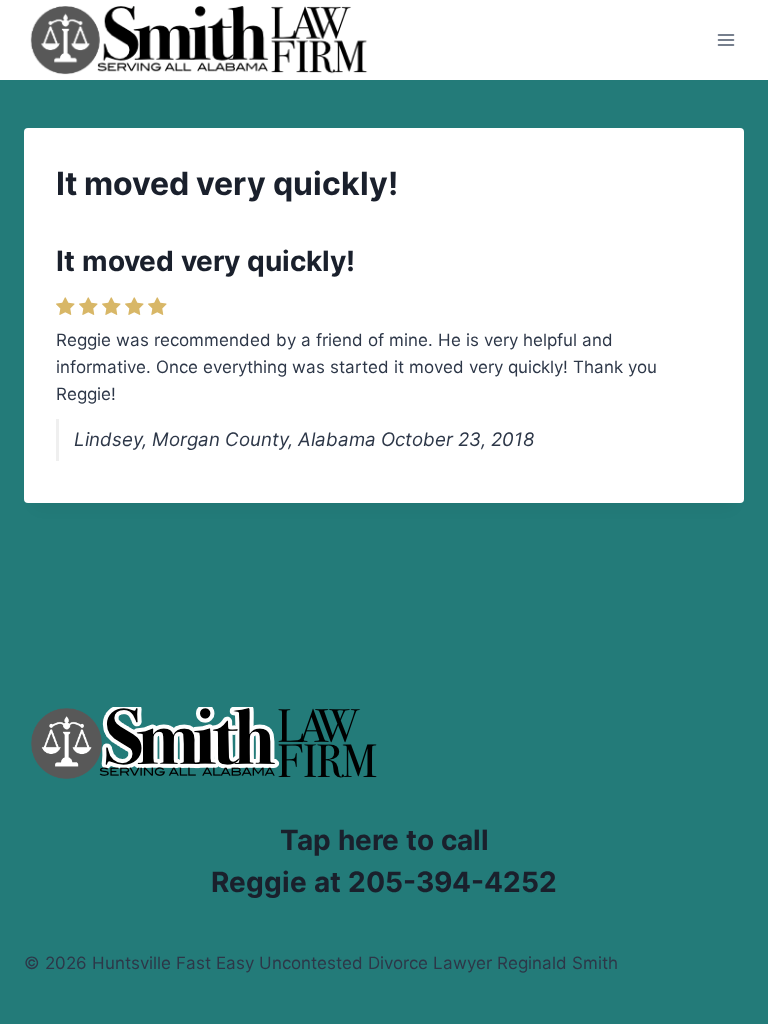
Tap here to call (384, 840)
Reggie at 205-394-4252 (384, 882)
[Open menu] (725, 39)
